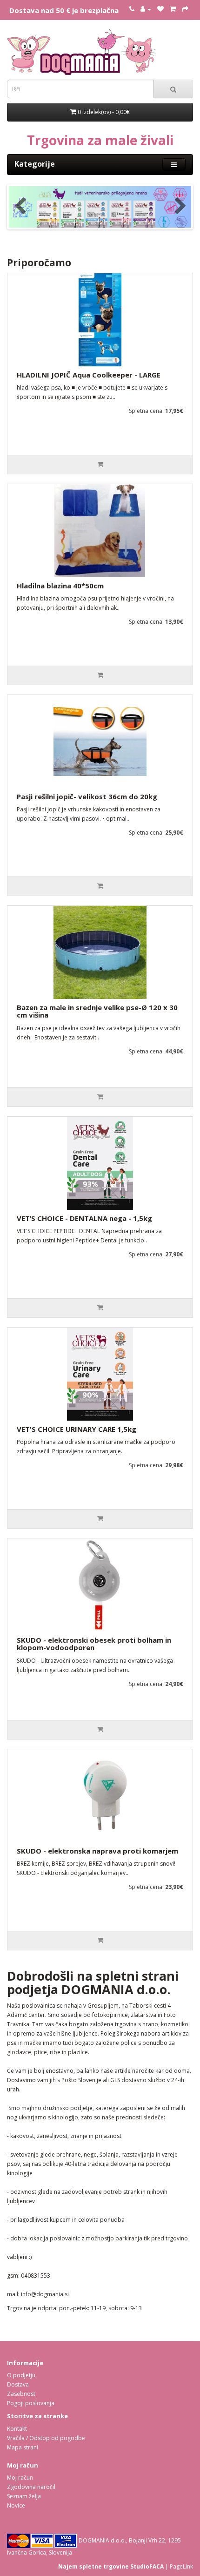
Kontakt (17, 2429)
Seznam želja (24, 2496)
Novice (16, 2505)
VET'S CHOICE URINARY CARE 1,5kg (77, 1429)
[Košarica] (173, 9)
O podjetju (21, 2375)
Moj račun (20, 2478)
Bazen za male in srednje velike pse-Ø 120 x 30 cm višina (97, 1011)
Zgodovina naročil (31, 2487)
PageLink (181, 2566)
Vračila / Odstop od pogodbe (46, 2438)
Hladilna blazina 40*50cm (60, 586)
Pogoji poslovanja (31, 2403)
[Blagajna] (185, 9)
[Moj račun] (146, 9)
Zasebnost (21, 2394)
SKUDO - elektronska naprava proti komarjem (97, 1851)
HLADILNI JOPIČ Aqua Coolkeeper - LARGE (89, 375)
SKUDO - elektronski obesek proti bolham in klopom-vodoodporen (94, 1644)
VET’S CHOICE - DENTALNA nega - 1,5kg (84, 1218)
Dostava (18, 2384)
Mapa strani (23, 2447)
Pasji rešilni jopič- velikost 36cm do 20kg (87, 796)
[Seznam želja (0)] (160, 9)
